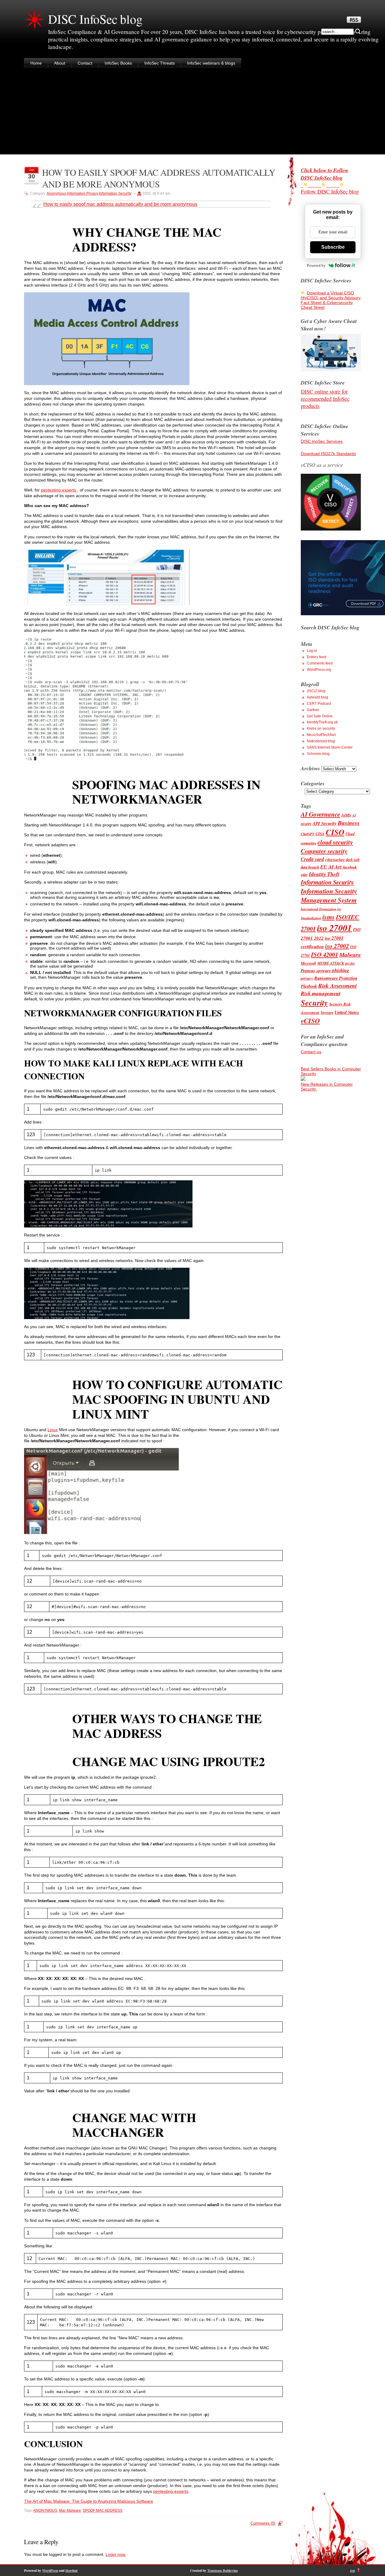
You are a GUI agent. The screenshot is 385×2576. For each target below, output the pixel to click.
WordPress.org (319, 670)
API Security (325, 823)
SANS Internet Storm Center (330, 747)
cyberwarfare (335, 860)
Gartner (313, 710)
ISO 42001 (325, 955)
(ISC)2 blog (316, 691)
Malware (350, 955)
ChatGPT (308, 834)
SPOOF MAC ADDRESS (103, 2511)
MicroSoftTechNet (321, 735)
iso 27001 (334, 928)
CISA (320, 834)
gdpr (304, 875)
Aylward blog (317, 697)
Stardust (71, 2570)
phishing (341, 970)
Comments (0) (263, 2523)
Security (314, 1003)
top (353, 2570)
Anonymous (56, 193)
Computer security (324, 851)
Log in (312, 651)
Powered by (316, 265)
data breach (310, 867)
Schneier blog (318, 754)
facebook (350, 867)
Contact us (311, 1052)
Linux (53, 1430)
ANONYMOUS (45, 2511)
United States (347, 1012)
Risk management (321, 993)
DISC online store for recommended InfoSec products (325, 399)
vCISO (310, 1020)
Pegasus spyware (316, 970)
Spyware (327, 1013)
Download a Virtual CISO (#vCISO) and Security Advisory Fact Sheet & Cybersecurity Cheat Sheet (331, 300)
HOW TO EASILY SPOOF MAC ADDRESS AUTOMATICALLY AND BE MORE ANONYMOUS (159, 178)
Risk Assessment (337, 985)
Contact (85, 63)
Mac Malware (70, 2511)
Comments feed (320, 663)
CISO (335, 832)
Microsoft (308, 963)
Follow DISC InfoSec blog (330, 191)
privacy (307, 978)
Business (349, 823)
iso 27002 (337, 946)
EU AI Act (331, 867)
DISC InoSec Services (322, 441)
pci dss (350, 963)
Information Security (115, 193)
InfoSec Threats (160, 63)
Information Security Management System (329, 896)
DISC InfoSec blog (95, 19)
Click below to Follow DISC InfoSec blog (325, 174)
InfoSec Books (118, 63)
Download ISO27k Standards (328, 454)
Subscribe (333, 247)
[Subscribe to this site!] (354, 21)
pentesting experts (59, 490)
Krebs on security (321, 728)
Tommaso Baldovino (223, 2570)
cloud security (335, 842)
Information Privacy (83, 193)
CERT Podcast (319, 704)
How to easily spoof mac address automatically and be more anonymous (120, 204)
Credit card (312, 859)
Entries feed (317, 657)
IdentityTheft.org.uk (322, 722)
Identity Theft (324, 874)
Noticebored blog (321, 741)
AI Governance (320, 814)
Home (36, 63)
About (60, 63)
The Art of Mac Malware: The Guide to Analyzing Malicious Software (89, 2501)
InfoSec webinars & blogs (211, 63)
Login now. (116, 2554)
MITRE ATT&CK (331, 963)
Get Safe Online (320, 716)
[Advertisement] (192, 112)
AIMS (346, 815)
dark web (353, 860)
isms (329, 917)
